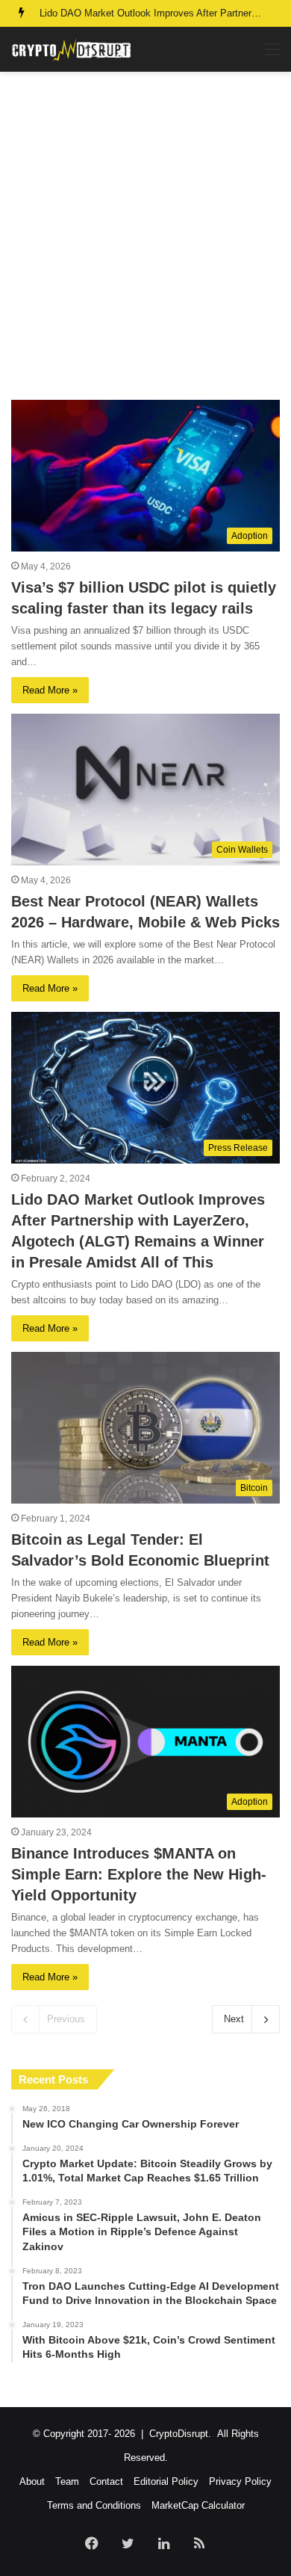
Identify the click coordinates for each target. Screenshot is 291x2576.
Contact (106, 2481)
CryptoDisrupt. (180, 2434)
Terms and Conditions (94, 2505)
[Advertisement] (145, 235)
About (32, 2481)
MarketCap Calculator (198, 2505)
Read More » (50, 690)
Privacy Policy (240, 2481)
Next (234, 2019)
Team (67, 2481)
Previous (66, 2019)
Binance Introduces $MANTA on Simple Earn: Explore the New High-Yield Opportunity (139, 1874)
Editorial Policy (166, 2481)
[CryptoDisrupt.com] (71, 49)
